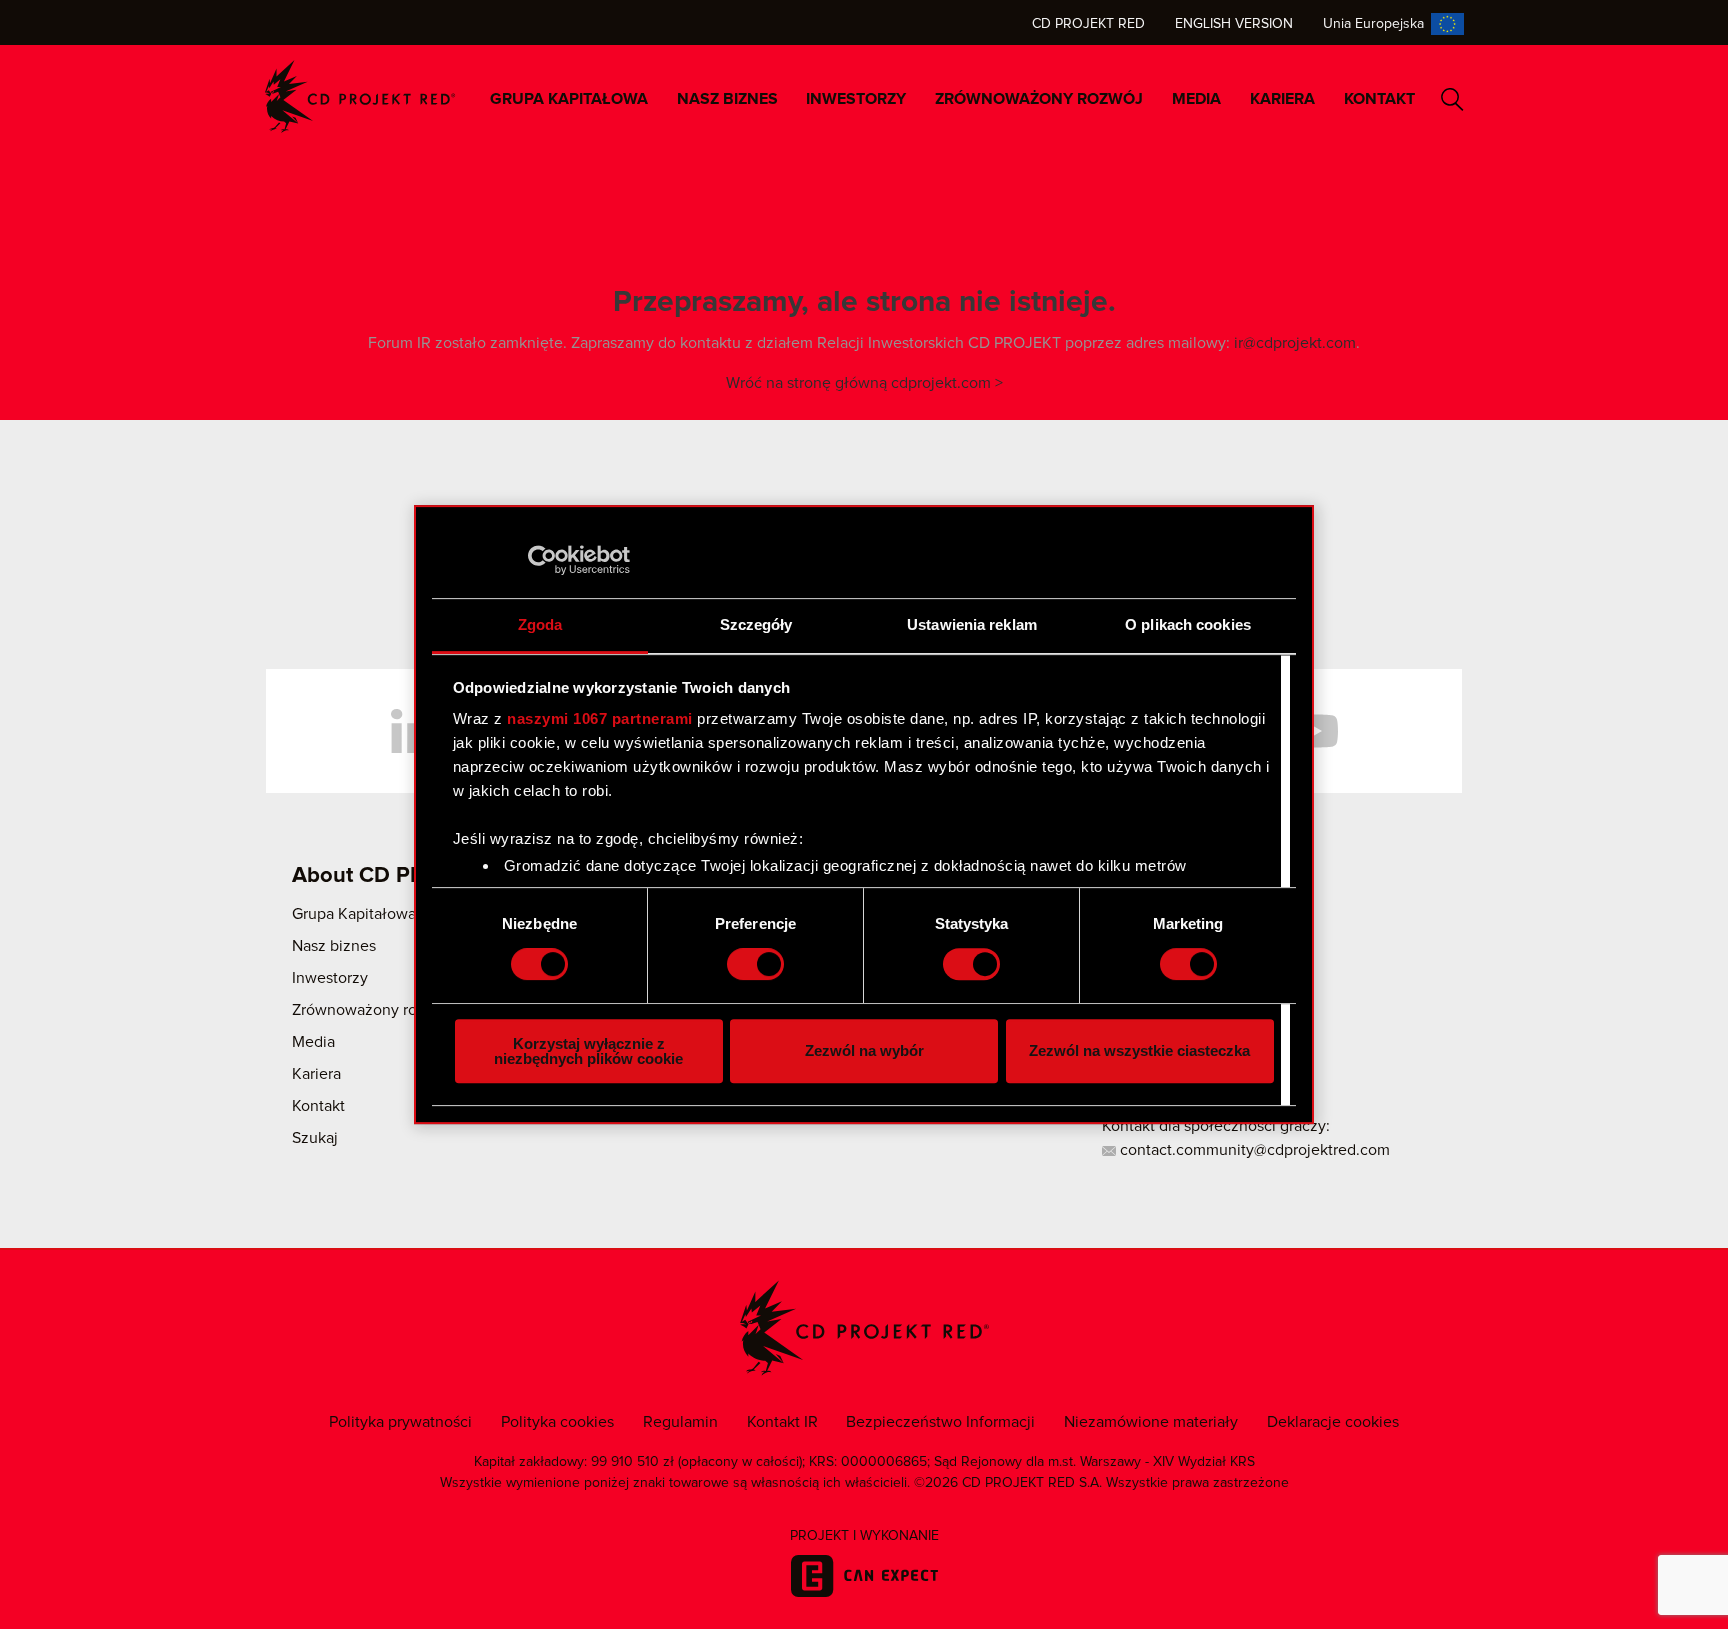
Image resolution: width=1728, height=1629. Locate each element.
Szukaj (1452, 99)
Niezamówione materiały (1151, 1422)
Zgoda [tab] (540, 624)
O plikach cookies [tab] (1188, 624)
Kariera (1282, 99)
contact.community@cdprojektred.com (1253, 1150)
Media (1196, 99)
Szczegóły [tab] (756, 624)
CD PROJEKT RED (360, 96)
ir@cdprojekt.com (1295, 343)
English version (1234, 24)
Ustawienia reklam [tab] (972, 624)
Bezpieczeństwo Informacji (940, 1422)
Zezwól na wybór (864, 1050)
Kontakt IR (782, 1422)
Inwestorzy (856, 99)
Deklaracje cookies (1333, 1422)
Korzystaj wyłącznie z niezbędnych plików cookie (588, 1051)
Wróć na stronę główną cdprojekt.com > (864, 383)
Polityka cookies (557, 1422)
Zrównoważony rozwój (1039, 99)
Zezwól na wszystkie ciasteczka (1139, 1050)
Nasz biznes (727, 99)
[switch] (755, 964)
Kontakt (1379, 99)
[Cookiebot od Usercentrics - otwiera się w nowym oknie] (542, 560)
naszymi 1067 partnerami (600, 718)
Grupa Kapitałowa (569, 99)
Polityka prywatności (400, 1422)
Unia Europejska (1373, 24)
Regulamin (680, 1422)
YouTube (1314, 731)
